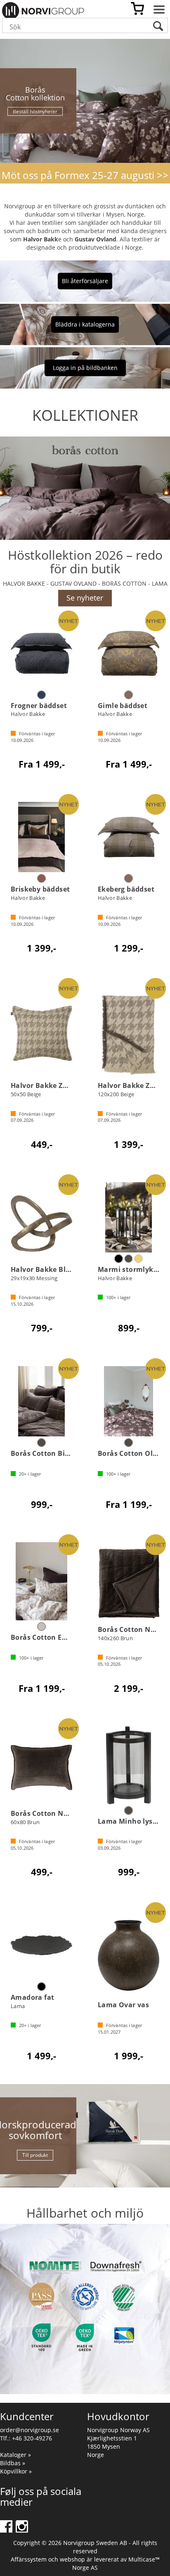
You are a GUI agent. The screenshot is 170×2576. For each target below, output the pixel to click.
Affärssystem (29, 2559)
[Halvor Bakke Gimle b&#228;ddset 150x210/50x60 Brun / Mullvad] (129, 654)
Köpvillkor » (16, 2471)
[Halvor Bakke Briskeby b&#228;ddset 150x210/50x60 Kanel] (41, 837)
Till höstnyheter (35, 107)
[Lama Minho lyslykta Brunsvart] (129, 1765)
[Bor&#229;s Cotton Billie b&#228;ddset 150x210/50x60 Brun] (41, 1401)
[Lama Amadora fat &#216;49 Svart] (41, 1945)
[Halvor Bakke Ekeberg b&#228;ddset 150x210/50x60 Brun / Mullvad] (129, 837)
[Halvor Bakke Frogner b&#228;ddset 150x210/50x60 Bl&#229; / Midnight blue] (41, 654)
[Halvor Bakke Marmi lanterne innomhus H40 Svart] (129, 1217)
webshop (72, 2559)
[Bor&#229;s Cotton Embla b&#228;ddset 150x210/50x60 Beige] (41, 1581)
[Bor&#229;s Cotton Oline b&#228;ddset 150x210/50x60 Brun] (129, 1401)
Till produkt (35, 2155)
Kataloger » (15, 2455)
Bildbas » (13, 2463)
